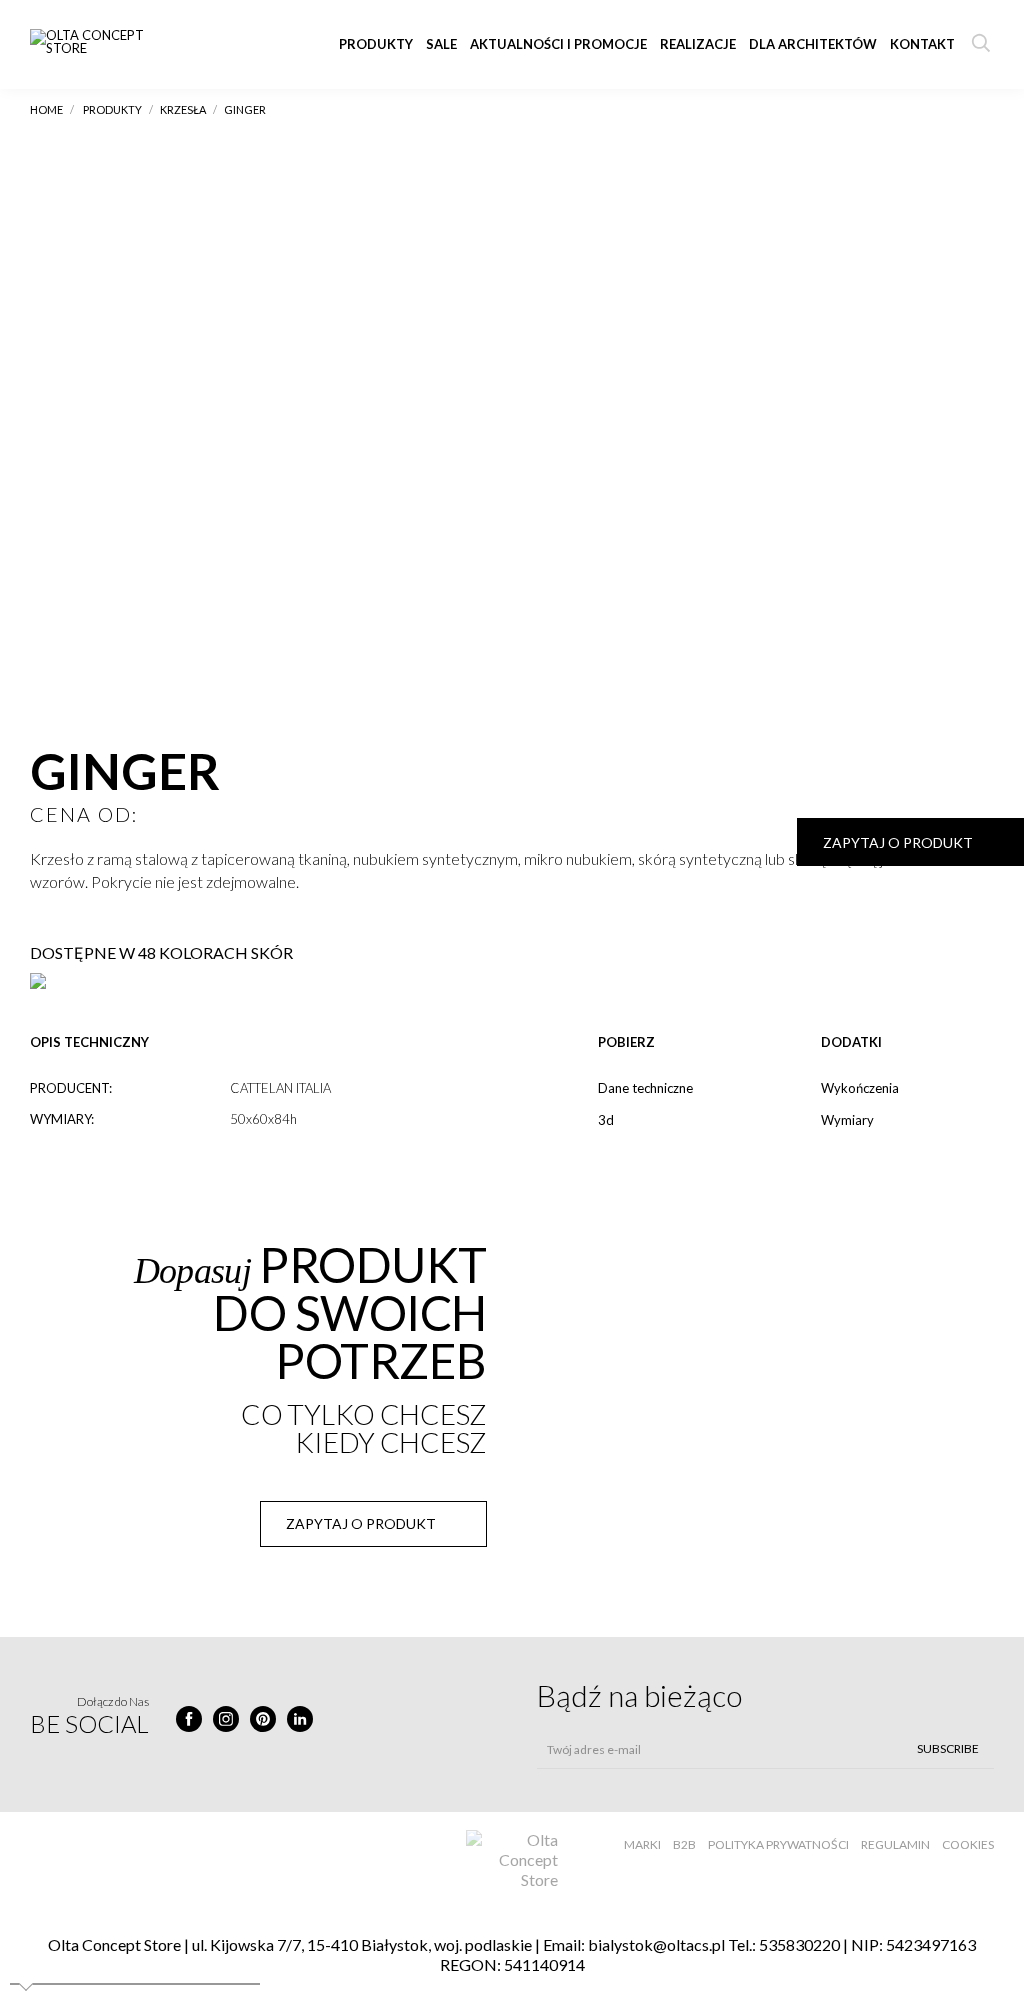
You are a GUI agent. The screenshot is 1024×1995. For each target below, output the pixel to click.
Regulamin (895, 1844)
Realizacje (698, 44)
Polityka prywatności (778, 1844)
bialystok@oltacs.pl (656, 1944)
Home (46, 109)
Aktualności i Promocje (558, 44)
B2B (684, 1844)
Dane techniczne (645, 1088)
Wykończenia (860, 1088)
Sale (441, 44)
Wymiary (847, 1120)
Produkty (376, 44)
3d (606, 1120)
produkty (112, 109)
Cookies (968, 1844)
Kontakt (922, 44)
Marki (642, 1844)
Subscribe (948, 1748)
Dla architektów (813, 44)
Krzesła (183, 109)
